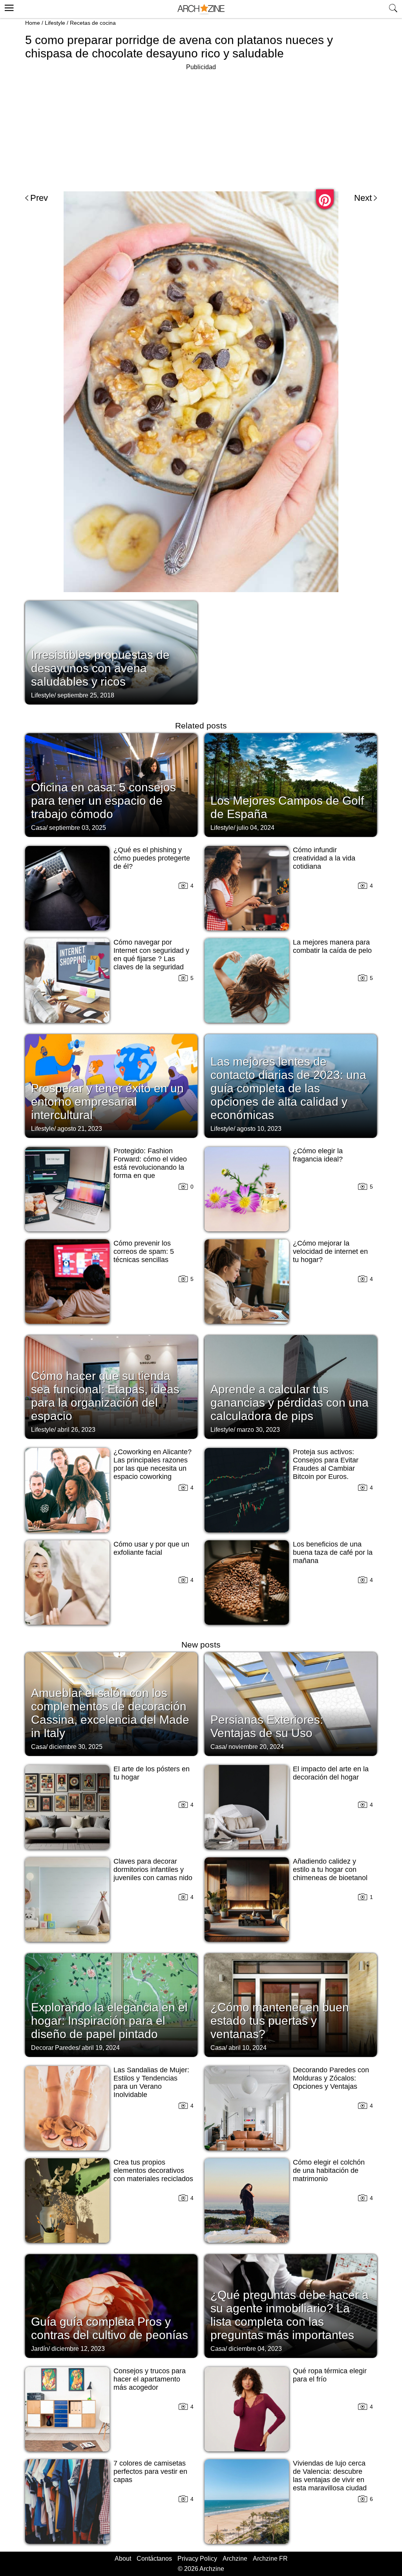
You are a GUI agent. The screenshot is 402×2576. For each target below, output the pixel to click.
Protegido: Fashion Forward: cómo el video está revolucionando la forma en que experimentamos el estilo (153, 1167)
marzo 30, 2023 (258, 1430)
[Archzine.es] (201, 9)
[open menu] (8, 7)
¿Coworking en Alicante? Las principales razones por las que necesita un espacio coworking (153, 1464)
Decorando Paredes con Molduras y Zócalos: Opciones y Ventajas (331, 2078)
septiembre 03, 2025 (78, 828)
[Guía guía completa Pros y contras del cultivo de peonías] (111, 2305)
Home (33, 23)
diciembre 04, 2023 (255, 2349)
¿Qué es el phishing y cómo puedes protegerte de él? (152, 858)
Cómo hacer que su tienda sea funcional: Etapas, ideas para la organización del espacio (105, 1396)
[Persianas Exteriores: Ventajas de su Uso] (291, 1703)
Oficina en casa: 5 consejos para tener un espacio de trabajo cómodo (103, 801)
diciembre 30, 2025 (76, 1747)
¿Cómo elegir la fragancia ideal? (318, 1155)
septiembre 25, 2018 (86, 695)
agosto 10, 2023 (259, 1129)
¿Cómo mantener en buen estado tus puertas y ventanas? (280, 2021)
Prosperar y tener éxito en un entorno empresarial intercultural (107, 1102)
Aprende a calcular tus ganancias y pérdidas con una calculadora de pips (290, 1403)
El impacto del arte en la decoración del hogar (331, 1773)
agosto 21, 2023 (80, 1129)
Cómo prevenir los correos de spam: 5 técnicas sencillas (144, 1251)
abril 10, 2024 (248, 2048)
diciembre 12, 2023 (78, 2349)
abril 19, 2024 (101, 2048)
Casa (38, 828)
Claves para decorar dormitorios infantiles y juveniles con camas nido (153, 1870)
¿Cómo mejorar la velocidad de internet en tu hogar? (330, 1251)
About (123, 2559)
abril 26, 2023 (76, 1430)
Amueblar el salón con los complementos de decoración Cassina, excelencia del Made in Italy (110, 1713)
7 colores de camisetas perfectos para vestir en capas (150, 2471)
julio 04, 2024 (256, 828)
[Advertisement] (201, 127)
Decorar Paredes (55, 2048)
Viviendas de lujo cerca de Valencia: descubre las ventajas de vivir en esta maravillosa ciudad (330, 2476)
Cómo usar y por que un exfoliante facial (151, 1548)
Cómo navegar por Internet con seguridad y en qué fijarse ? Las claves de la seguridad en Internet (151, 959)
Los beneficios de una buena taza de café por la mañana (333, 1552)
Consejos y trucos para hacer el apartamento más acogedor (150, 2379)
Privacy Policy (197, 2559)
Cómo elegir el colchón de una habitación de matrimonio (329, 2171)
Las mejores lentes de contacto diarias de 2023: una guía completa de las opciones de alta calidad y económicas (288, 1088)
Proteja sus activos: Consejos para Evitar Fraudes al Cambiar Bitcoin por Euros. (326, 1464)
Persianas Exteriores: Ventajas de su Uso (267, 1726)
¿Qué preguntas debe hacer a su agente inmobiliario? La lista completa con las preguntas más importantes (290, 2315)
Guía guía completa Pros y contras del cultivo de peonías (110, 2328)
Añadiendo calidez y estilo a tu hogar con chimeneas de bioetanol (330, 1870)
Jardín (40, 2349)
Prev (39, 198)
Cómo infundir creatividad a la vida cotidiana (324, 858)
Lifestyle (55, 23)
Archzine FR (270, 2559)
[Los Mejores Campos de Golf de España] (291, 784)
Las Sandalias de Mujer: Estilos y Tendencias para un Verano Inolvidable (151, 2082)
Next (363, 198)
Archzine (235, 2559)
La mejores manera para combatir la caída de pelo (332, 946)
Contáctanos (154, 2559)
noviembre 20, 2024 (256, 1747)
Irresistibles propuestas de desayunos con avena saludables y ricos (100, 668)
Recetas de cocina (93, 23)
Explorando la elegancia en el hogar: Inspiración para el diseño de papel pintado (109, 2021)
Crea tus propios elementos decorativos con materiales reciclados (153, 2171)
